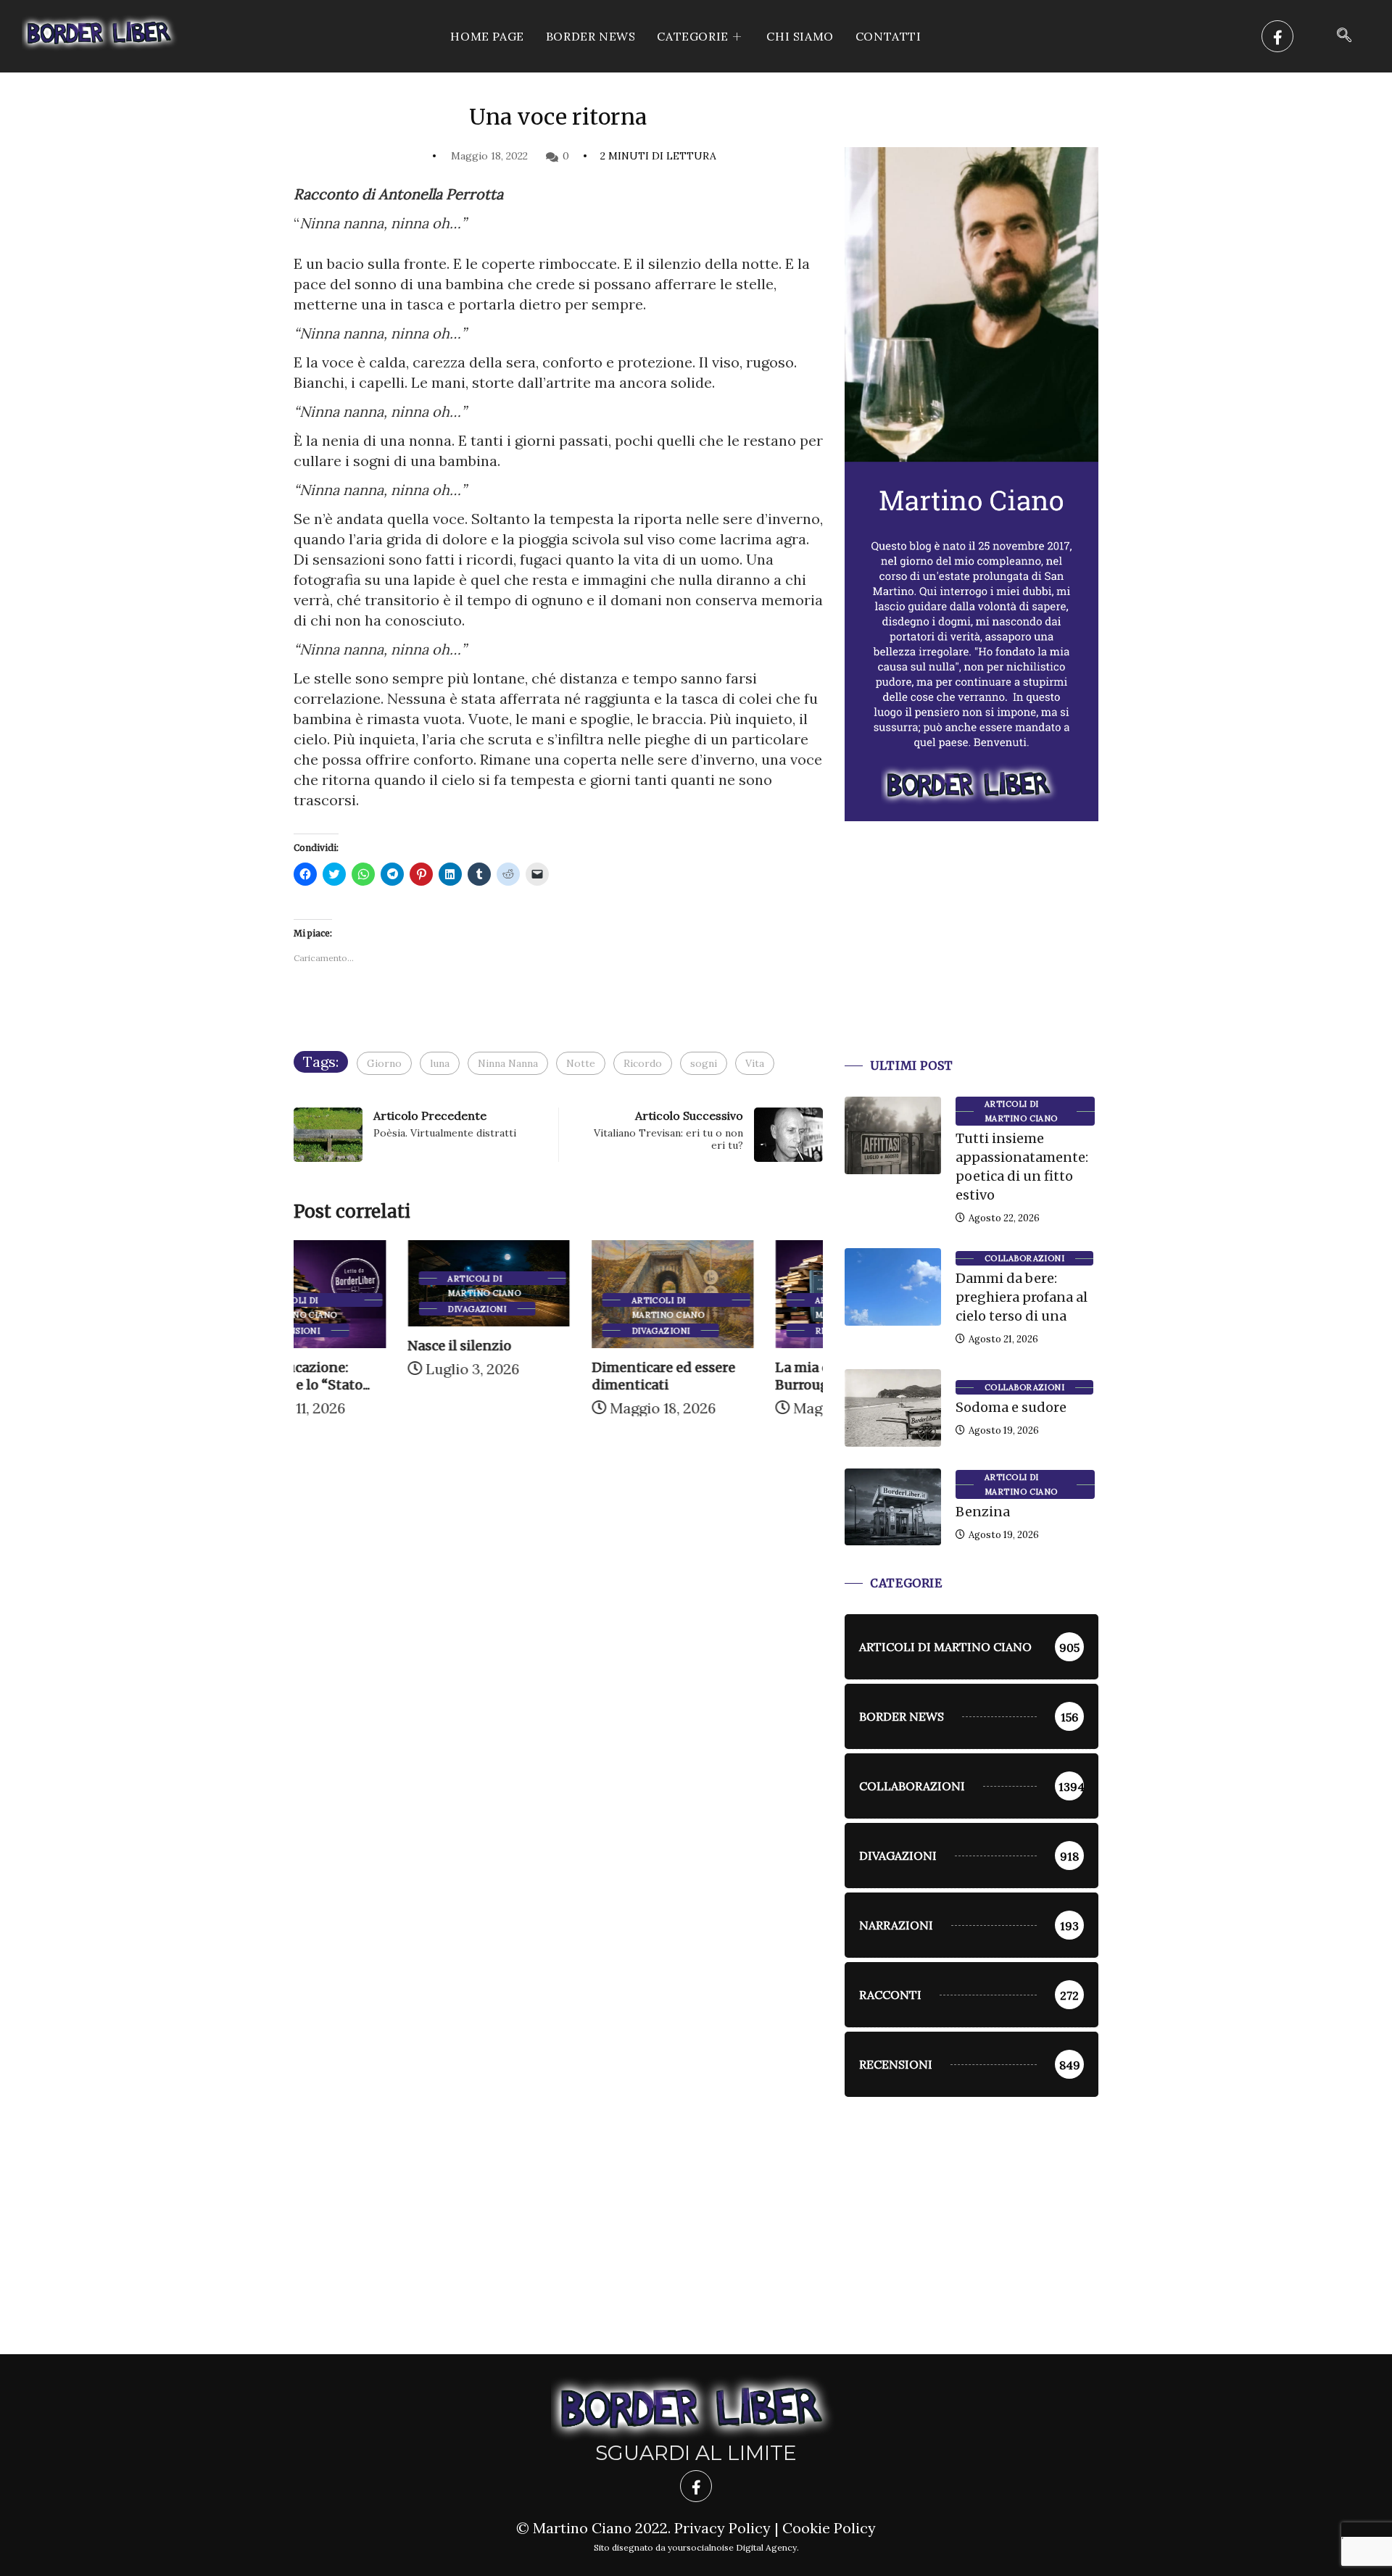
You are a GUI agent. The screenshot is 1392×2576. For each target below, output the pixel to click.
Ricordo (643, 1063)
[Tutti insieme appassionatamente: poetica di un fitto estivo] (893, 1135)
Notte (581, 1063)
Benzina (983, 1512)
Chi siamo (800, 36)
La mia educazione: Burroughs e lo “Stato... (734, 1376)
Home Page (487, 36)
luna (440, 1063)
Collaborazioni (1024, 1258)
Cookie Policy (829, 2528)
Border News (591, 36)
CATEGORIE (692, 36)
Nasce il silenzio (345, 1346)
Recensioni (729, 1331)
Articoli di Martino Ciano (370, 1279)
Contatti (888, 36)
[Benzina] (893, 1507)
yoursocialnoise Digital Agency (732, 2547)
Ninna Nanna (508, 1063)
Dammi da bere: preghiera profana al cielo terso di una (1022, 1297)
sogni (704, 1063)
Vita (755, 1063)
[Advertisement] (971, 957)
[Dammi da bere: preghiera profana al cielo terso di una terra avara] (893, 1287)
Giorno (384, 1063)
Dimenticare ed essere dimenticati (549, 1376)
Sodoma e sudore (1011, 1407)
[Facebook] (1277, 36)
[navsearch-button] (1344, 36)
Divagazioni (363, 1309)
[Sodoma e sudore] (893, 1408)
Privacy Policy (722, 2528)
